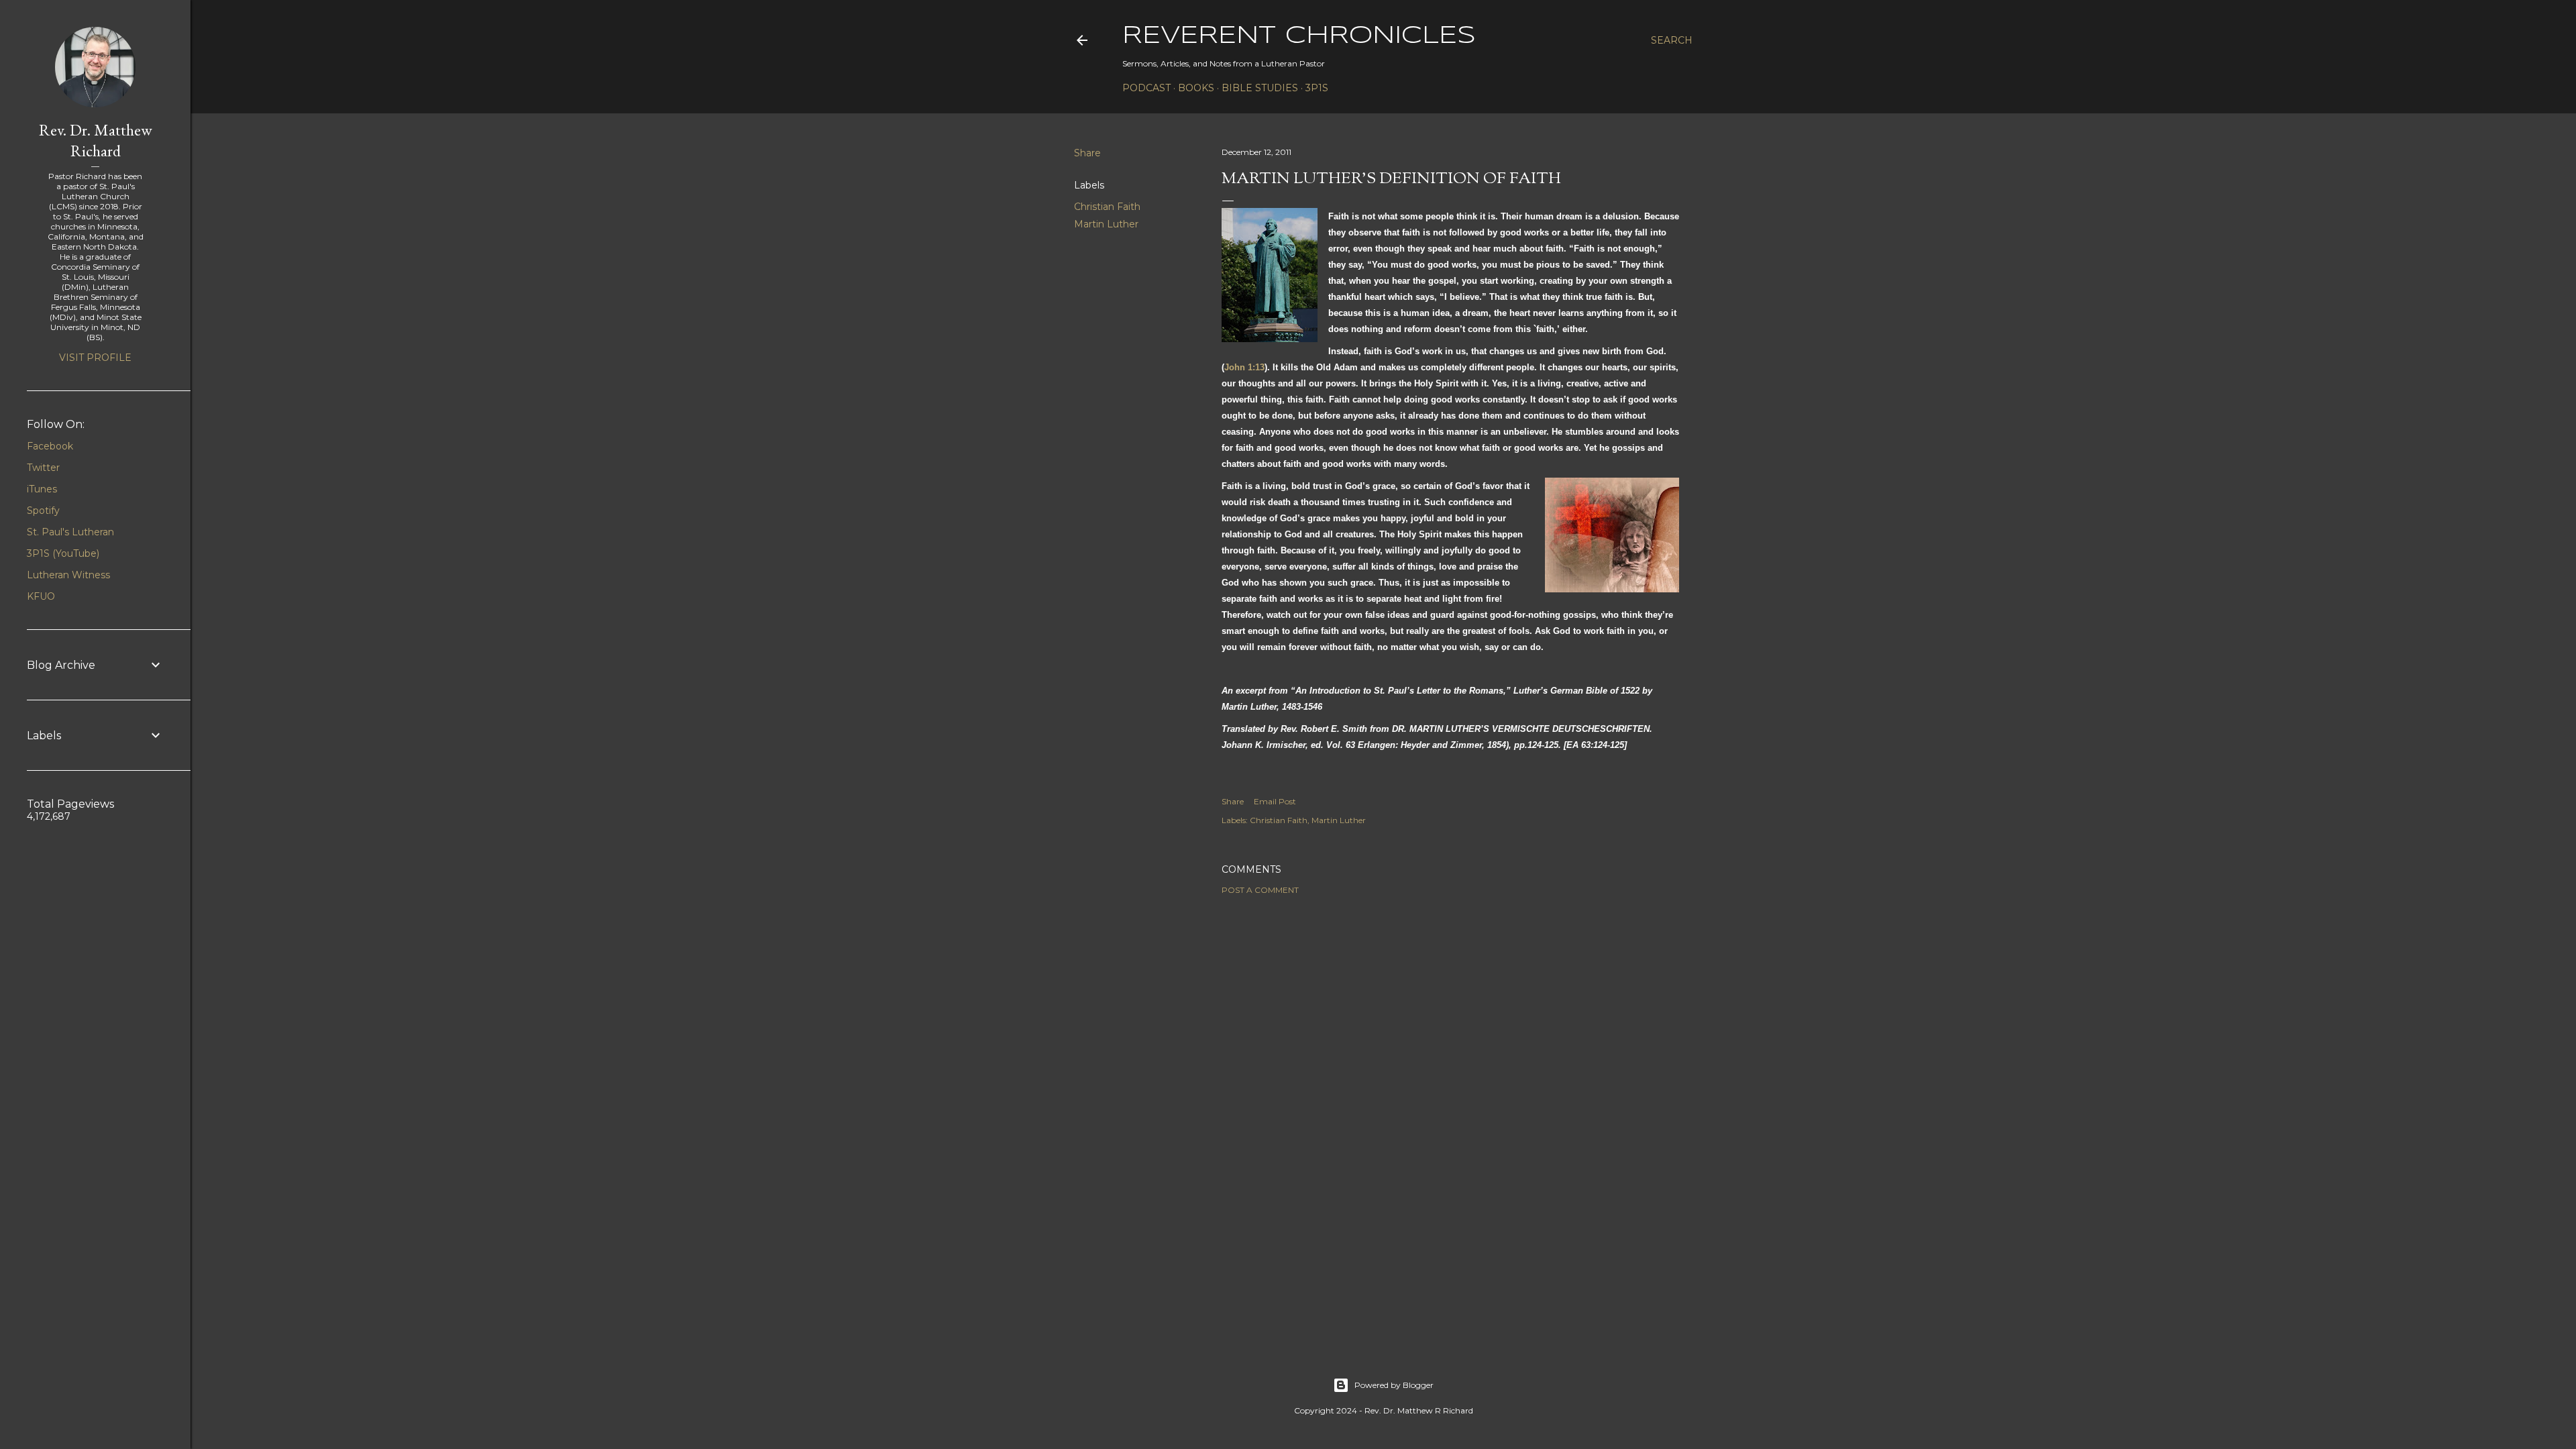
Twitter (43, 468)
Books (1196, 88)
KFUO (41, 596)
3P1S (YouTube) (63, 553)
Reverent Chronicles (1299, 36)
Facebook (50, 446)
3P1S (1317, 88)
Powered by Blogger (1394, 1385)
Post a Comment (1260, 890)
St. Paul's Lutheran (70, 532)
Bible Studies (1260, 88)
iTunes (42, 489)
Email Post (1275, 801)
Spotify (43, 511)
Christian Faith (1107, 207)
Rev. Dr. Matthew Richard (96, 140)
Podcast (1146, 88)
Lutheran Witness (68, 575)
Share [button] (1087, 153)
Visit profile (95, 358)
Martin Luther (1106, 224)
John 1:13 (1244, 367)
